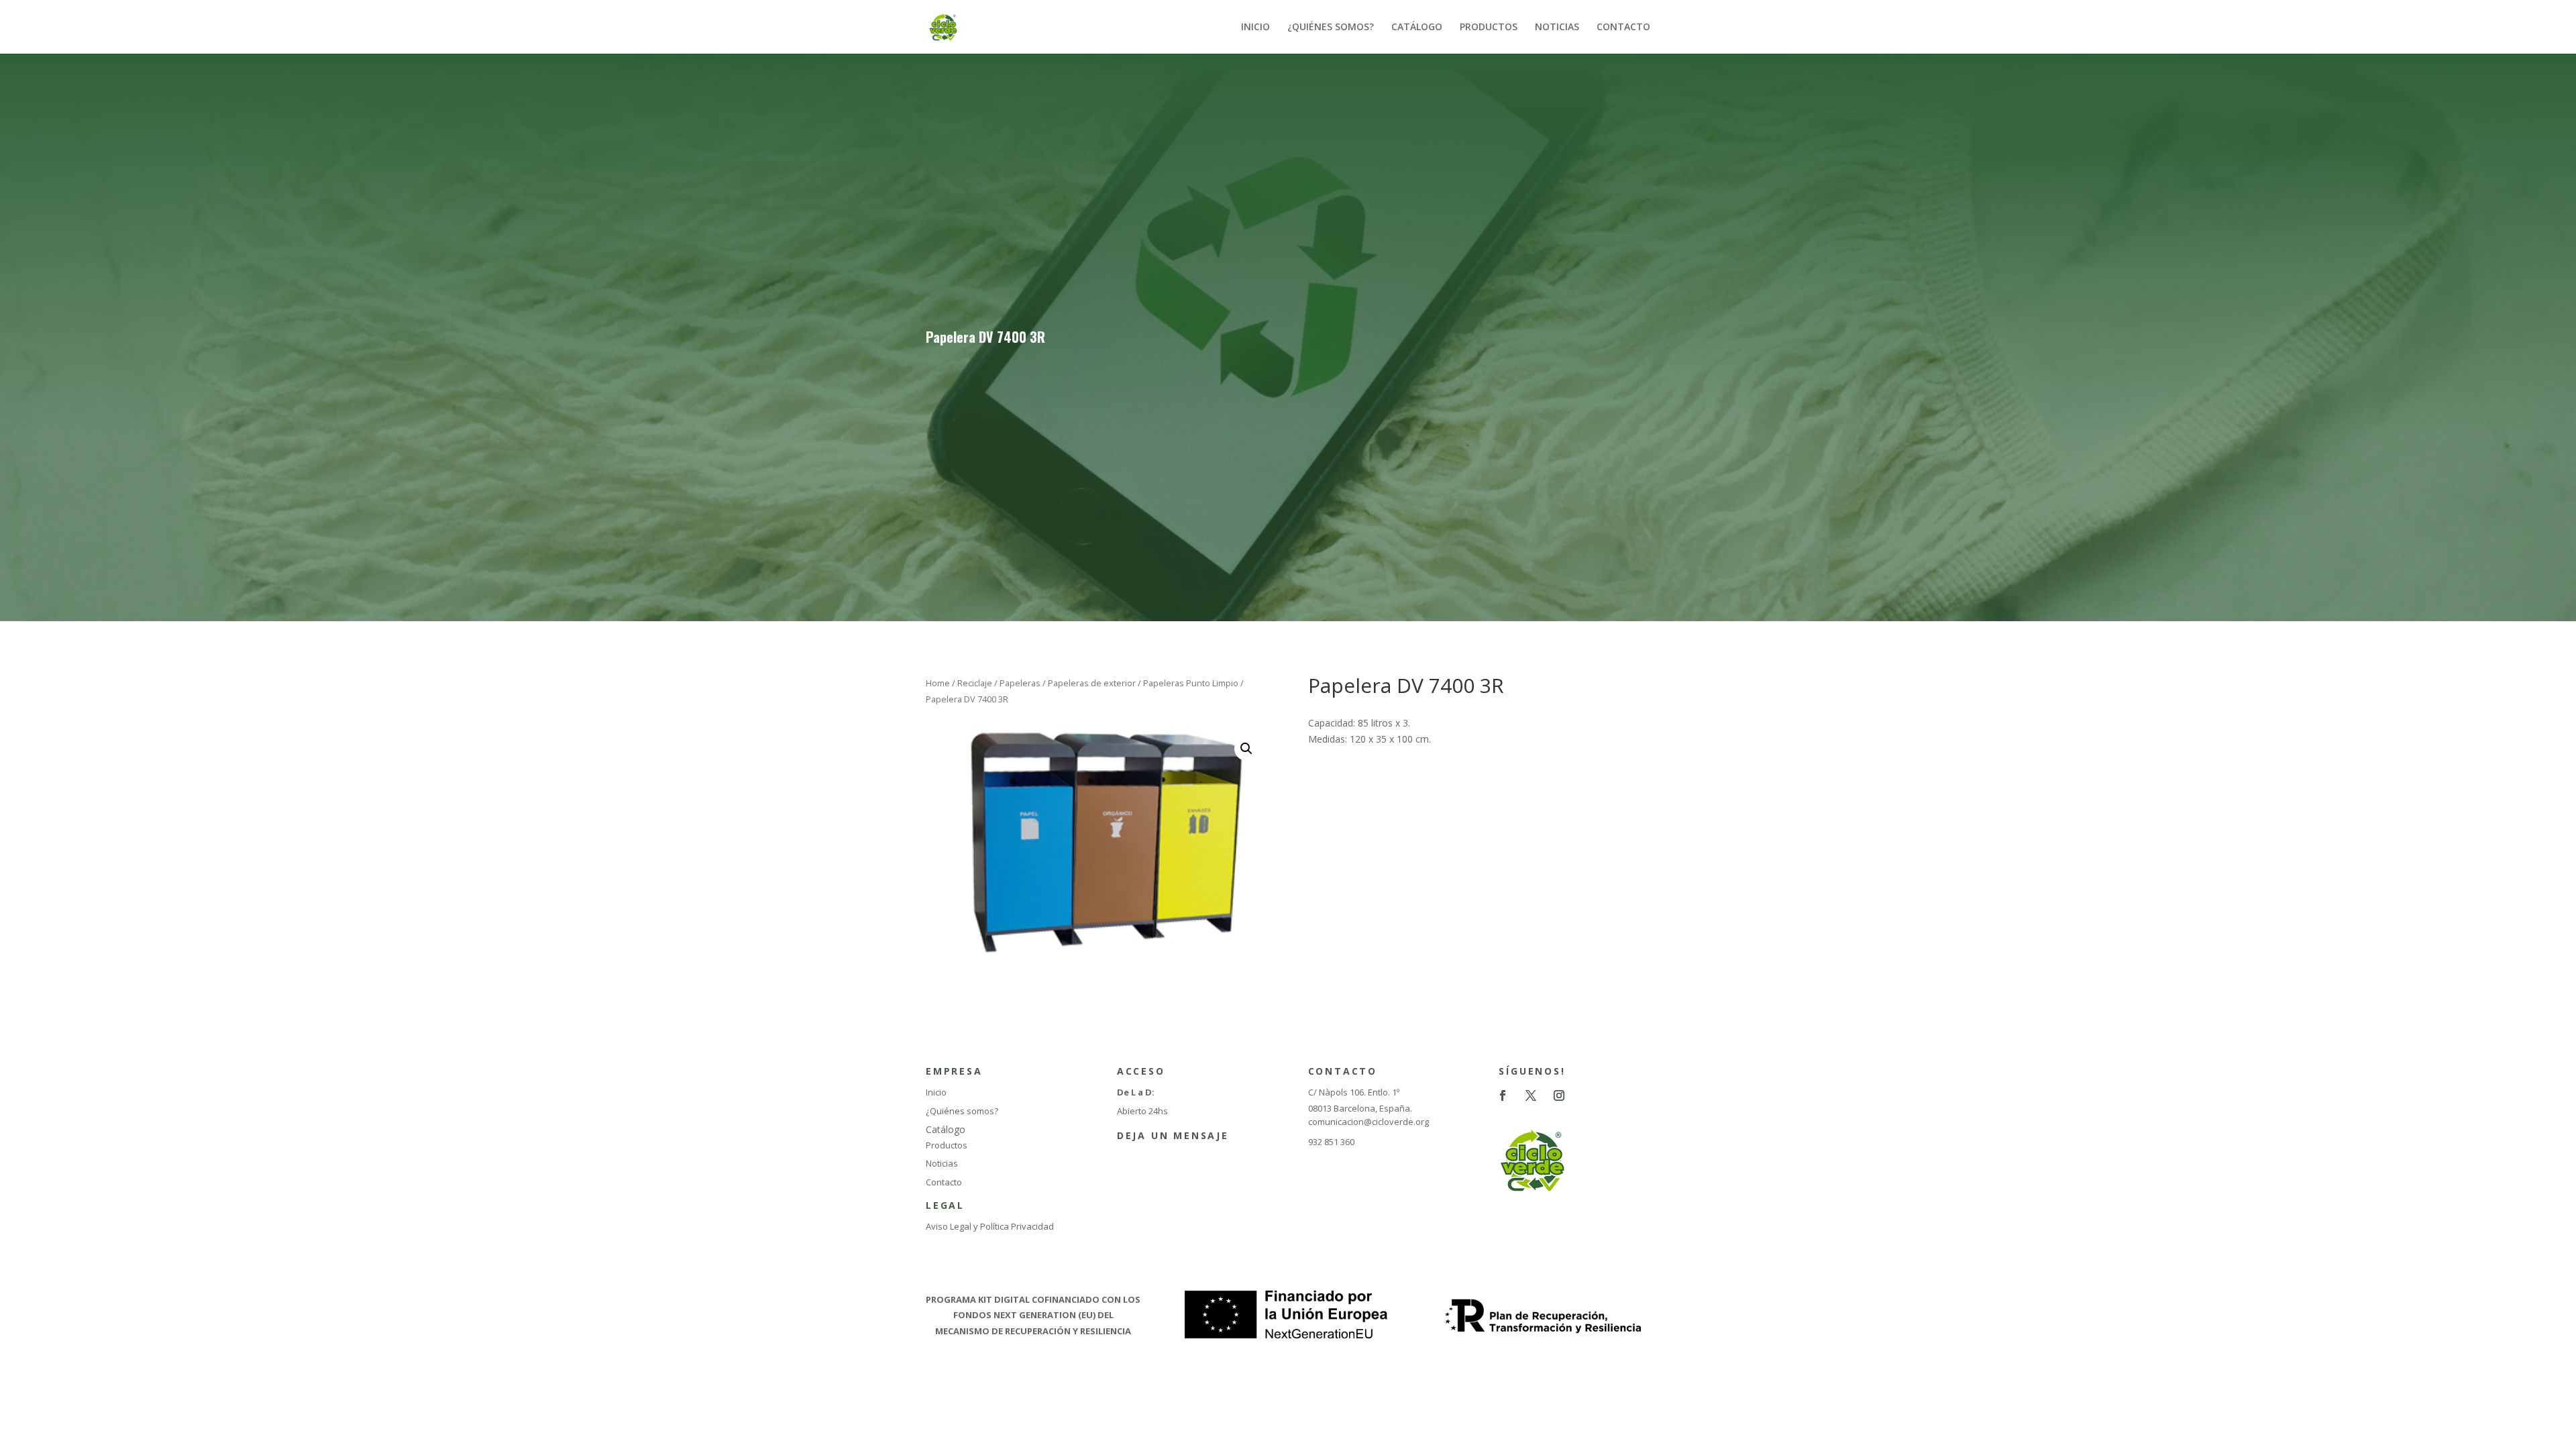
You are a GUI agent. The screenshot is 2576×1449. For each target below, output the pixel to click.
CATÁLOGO (1417, 28)
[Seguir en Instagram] (1559, 1095)
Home (938, 683)
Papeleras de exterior (1092, 683)
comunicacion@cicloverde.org (1368, 1122)
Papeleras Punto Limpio (1191, 683)
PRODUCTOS (1489, 28)
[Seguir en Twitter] (1531, 1095)
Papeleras (1020, 683)
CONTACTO (1623, 28)
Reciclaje (975, 683)
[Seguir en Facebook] (1503, 1095)
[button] (1246, 749)
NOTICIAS (1557, 28)
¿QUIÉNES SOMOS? (1331, 28)
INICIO (1255, 28)
